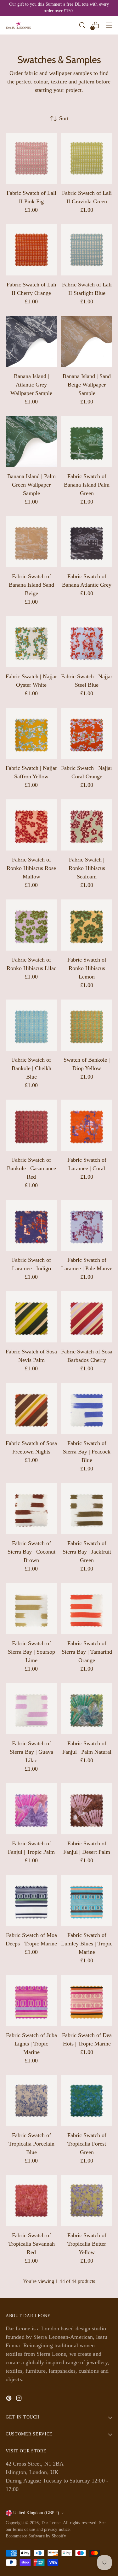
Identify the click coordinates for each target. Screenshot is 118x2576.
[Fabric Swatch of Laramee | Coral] (87, 1125)
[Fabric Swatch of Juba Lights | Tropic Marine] (31, 2000)
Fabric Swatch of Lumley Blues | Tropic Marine (87, 1944)
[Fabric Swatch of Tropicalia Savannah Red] (31, 2201)
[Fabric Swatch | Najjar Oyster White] (31, 642)
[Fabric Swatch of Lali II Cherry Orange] (31, 250)
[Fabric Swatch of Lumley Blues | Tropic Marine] (87, 1900)
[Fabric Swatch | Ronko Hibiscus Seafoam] (87, 825)
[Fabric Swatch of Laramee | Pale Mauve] (87, 1225)
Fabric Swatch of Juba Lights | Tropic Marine (31, 2044)
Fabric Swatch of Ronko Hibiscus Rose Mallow (31, 868)
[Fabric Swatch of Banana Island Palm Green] (87, 442)
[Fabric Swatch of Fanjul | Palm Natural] (87, 1709)
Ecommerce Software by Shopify (36, 2536)
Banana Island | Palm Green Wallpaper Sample (31, 485)
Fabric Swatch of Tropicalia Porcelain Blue (31, 2144)
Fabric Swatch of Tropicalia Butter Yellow (87, 2244)
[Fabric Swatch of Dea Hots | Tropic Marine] (87, 2000)
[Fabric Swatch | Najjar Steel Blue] (87, 642)
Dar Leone (51, 2523)
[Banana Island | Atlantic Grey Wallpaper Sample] (31, 341)
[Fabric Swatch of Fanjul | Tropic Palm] (31, 1809)
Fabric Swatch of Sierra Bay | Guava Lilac (31, 1752)
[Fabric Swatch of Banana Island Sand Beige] (31, 542)
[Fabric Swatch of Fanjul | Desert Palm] (87, 1809)
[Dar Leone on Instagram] (20, 2399)
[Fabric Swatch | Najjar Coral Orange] (87, 733)
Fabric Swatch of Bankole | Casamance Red (31, 1168)
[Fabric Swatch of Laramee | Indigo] (31, 1225)
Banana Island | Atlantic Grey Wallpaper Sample (31, 385)
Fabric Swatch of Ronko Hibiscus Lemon (87, 968)
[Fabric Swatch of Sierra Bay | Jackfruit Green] (87, 1509)
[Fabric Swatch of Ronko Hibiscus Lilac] (31, 925)
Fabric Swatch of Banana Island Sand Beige (31, 585)
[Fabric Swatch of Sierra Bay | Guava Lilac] (31, 1709)
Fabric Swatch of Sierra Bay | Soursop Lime (31, 1652)
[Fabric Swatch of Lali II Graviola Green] (87, 158)
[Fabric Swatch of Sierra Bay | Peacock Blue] (87, 1408)
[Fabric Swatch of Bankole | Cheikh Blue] (31, 1025)
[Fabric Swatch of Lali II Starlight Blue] (87, 250)
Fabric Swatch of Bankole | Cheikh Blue (31, 1068)
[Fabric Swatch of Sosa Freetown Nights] (31, 1408)
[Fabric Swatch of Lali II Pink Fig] (31, 158)
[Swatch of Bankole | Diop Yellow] (87, 1025)
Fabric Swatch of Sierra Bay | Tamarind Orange (87, 1652)
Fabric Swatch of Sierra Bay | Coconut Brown (31, 1552)
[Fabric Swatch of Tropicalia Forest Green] (87, 2101)
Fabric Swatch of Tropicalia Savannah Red (31, 2244)
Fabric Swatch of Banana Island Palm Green (87, 485)
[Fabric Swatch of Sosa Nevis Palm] (31, 1317)
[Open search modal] (82, 25)
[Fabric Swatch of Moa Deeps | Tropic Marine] (31, 1900)
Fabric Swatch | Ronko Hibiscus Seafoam (87, 868)
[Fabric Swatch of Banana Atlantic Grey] (87, 542)
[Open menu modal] (109, 25)
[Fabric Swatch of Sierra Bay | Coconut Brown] (31, 1509)
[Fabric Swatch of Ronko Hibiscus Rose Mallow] (31, 825)
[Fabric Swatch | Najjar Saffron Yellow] (31, 733)
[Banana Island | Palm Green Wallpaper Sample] (31, 442)
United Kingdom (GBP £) (36, 2513)
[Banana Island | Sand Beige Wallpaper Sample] (87, 341)
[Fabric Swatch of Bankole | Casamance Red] (31, 1125)
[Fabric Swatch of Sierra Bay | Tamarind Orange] (87, 1609)
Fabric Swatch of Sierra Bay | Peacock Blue (87, 1452)
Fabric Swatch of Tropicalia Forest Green (87, 2144)
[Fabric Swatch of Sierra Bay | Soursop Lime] (31, 1609)
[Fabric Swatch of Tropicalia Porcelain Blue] (31, 2101)
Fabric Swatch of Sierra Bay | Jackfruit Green (87, 1552)
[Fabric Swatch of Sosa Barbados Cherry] (87, 1317)
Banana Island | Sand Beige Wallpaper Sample (87, 385)
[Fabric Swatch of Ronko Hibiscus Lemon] (87, 925)
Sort (64, 118)
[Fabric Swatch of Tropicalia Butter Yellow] (87, 2201)
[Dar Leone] (18, 25)
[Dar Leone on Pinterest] (9, 2399)
